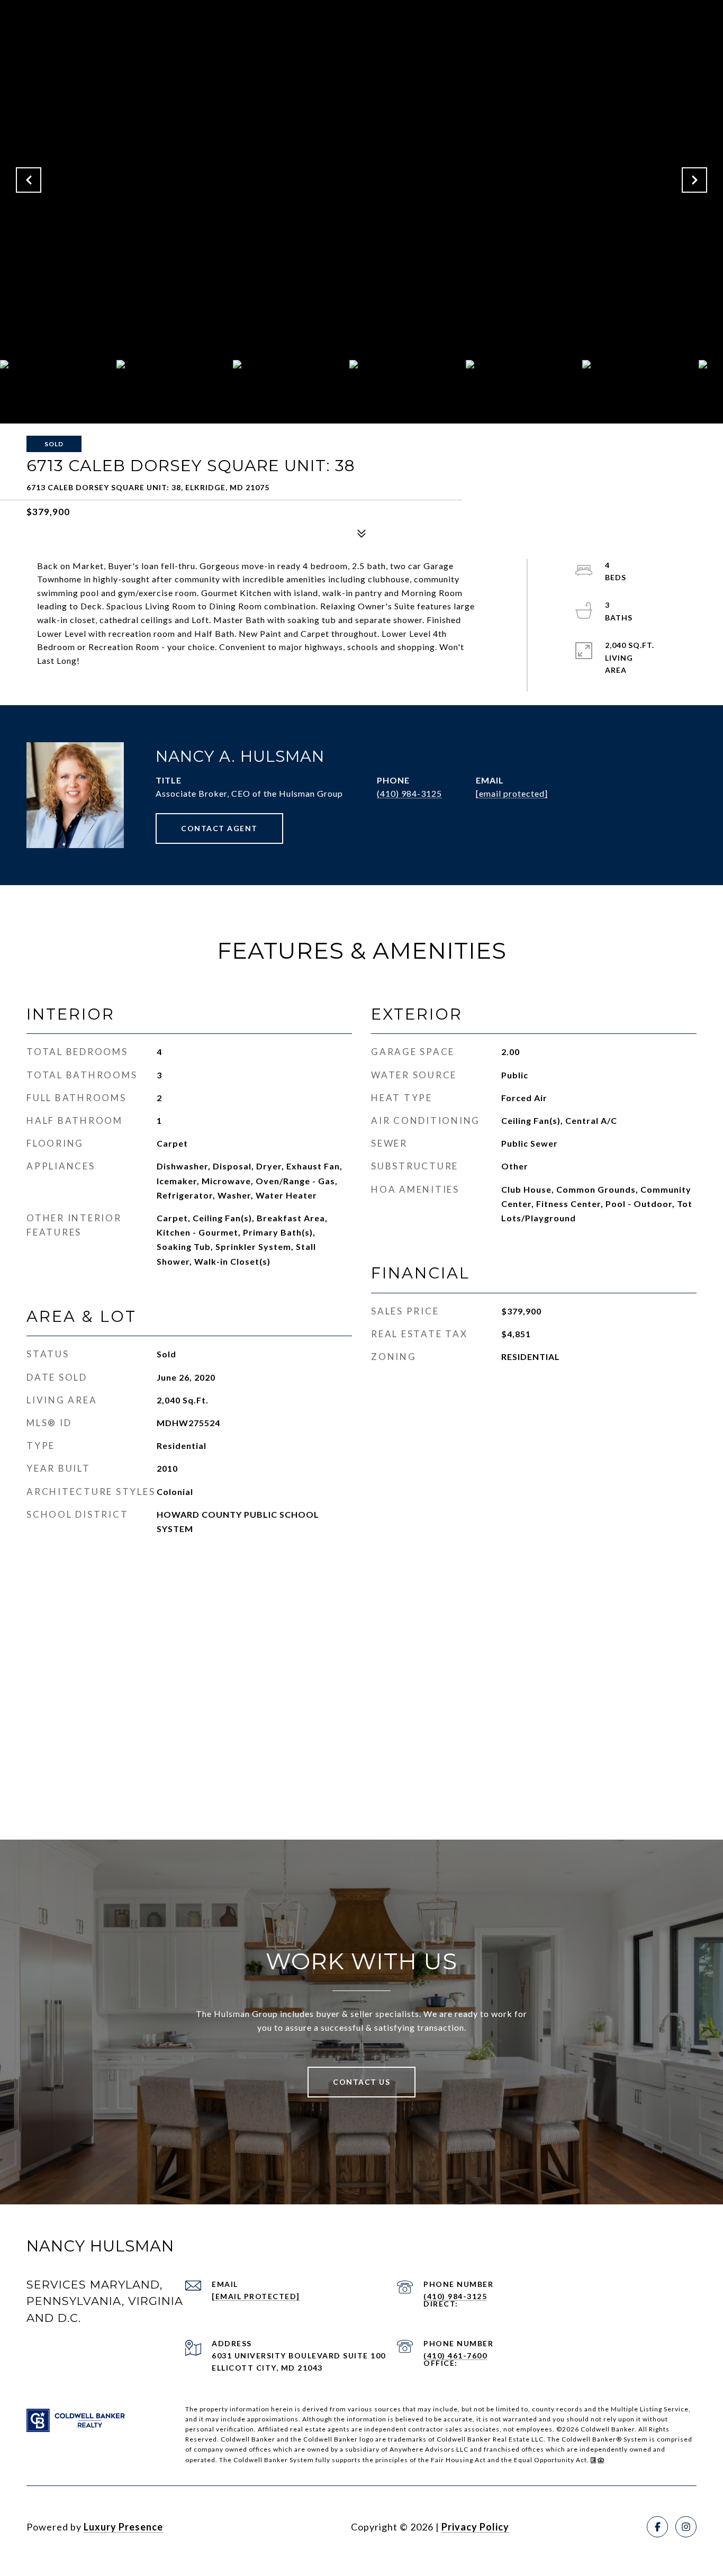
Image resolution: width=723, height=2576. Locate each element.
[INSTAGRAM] (686, 2527)
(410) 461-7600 (455, 2356)
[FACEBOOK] (657, 2527)
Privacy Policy (475, 2527)
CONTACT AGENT (219, 828)
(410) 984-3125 (409, 793)
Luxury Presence (123, 2527)
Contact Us (361, 2082)
